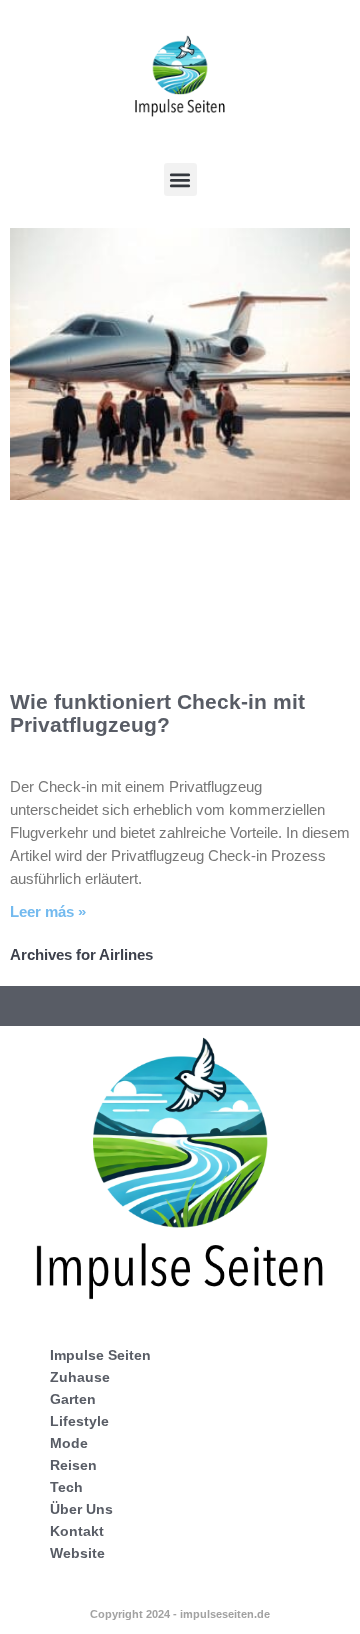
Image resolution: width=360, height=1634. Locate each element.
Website (77, 1553)
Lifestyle (79, 1421)
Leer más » (48, 911)
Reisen (73, 1465)
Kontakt (77, 1531)
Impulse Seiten (100, 1355)
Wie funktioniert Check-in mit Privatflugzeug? (157, 713)
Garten (73, 1399)
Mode (69, 1443)
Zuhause (80, 1377)
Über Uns (81, 1509)
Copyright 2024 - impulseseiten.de (180, 1614)
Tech (66, 1487)
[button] (180, 179)
